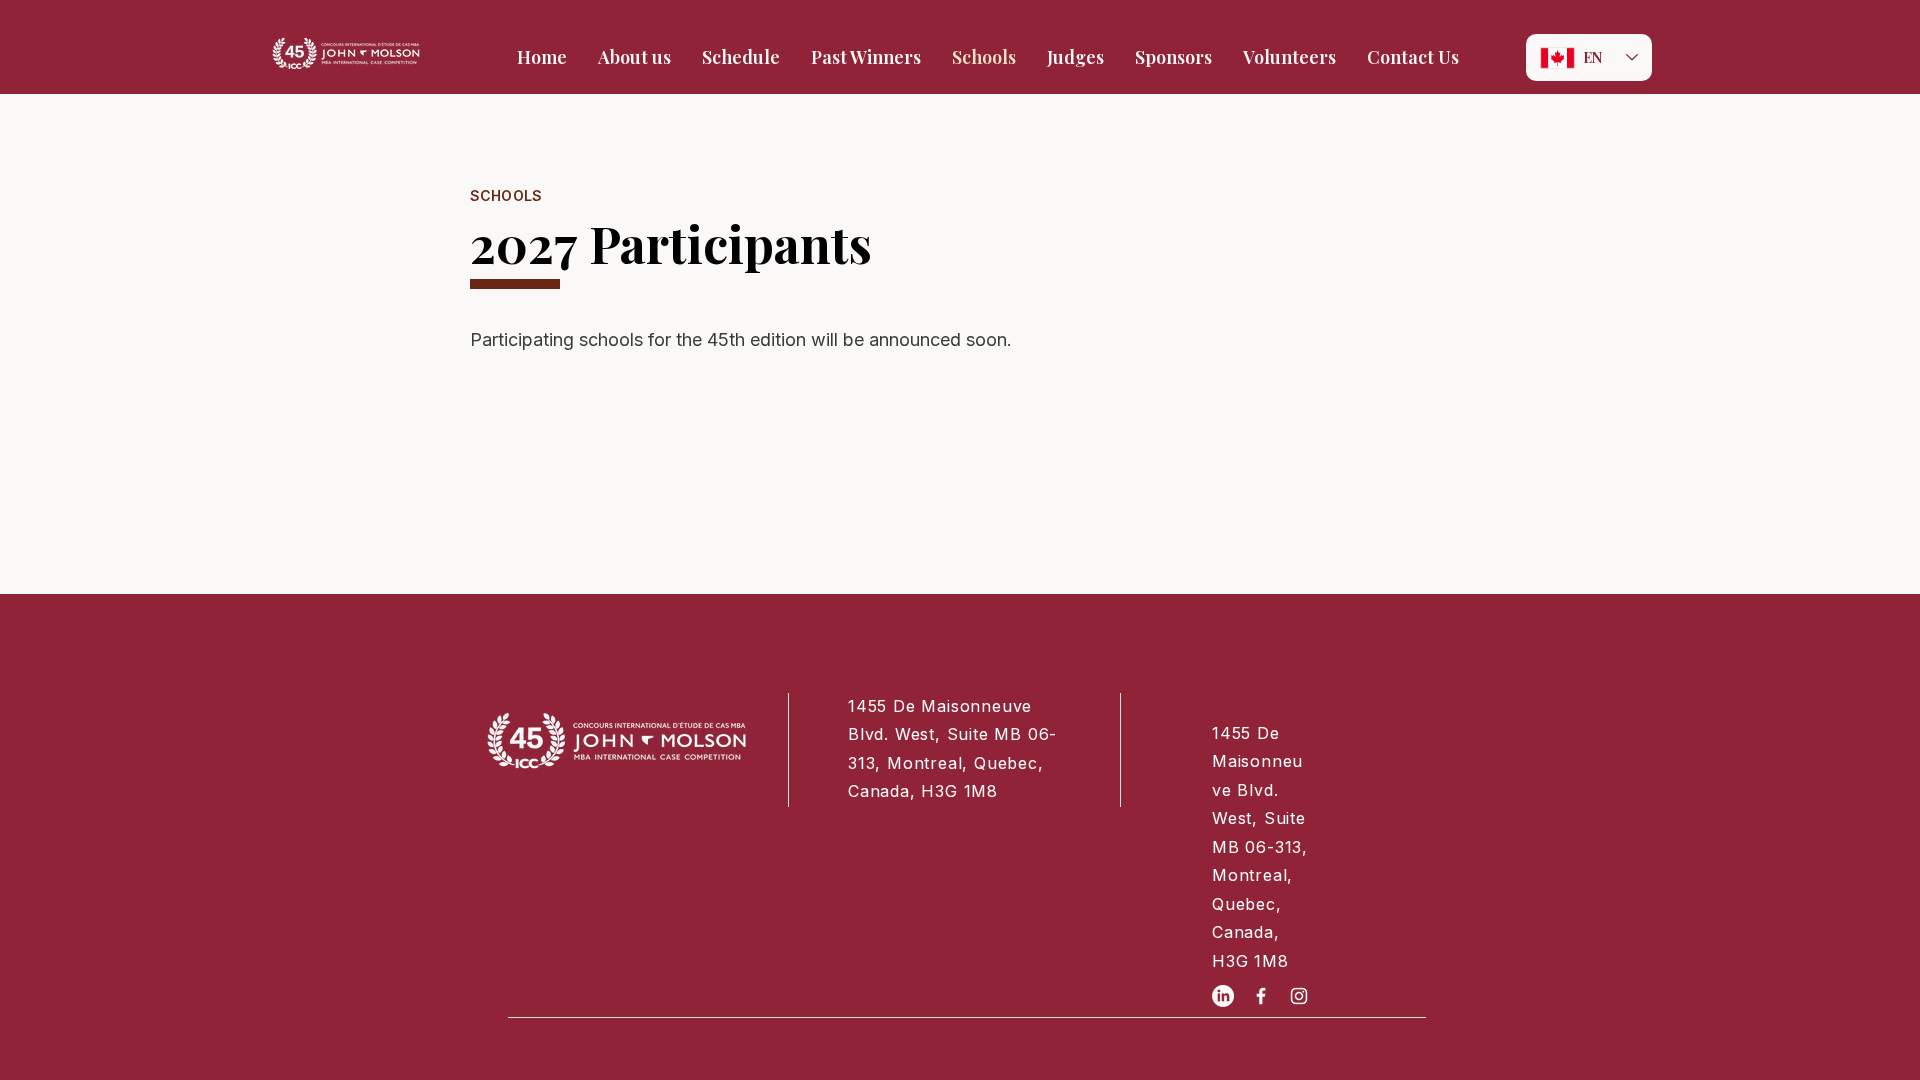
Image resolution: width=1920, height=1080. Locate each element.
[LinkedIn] (1223, 996)
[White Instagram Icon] (1299, 996)
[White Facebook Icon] (1261, 996)
